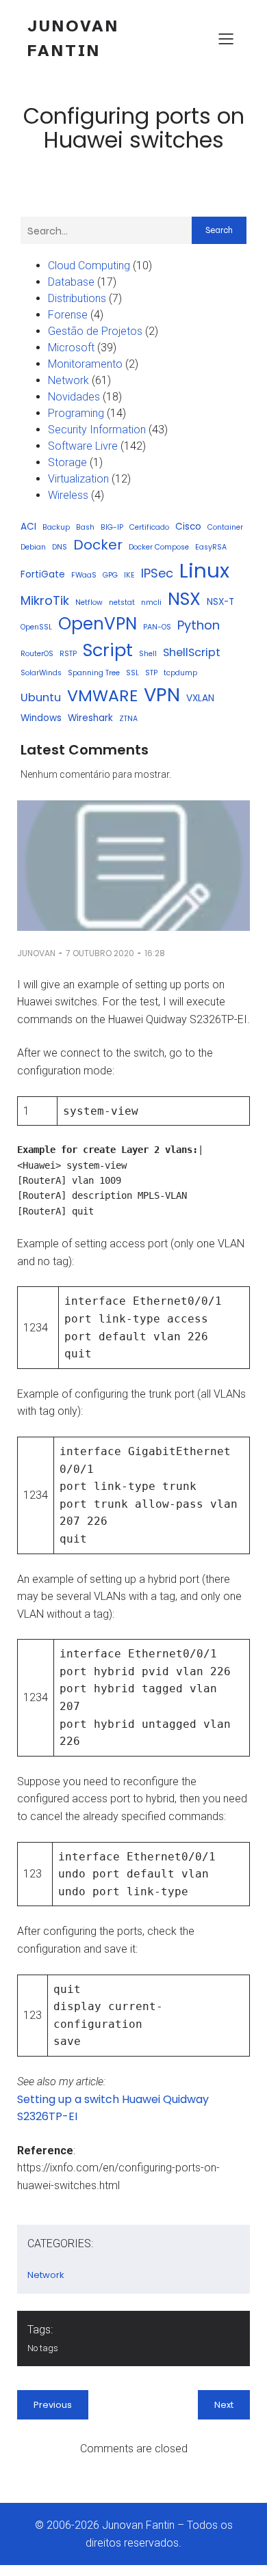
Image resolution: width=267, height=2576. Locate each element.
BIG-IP (112, 527)
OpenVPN (98, 624)
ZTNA (128, 719)
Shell (148, 654)
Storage (67, 462)
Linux (204, 570)
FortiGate (43, 574)
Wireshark (90, 718)
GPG (110, 575)
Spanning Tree (94, 673)
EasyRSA (211, 547)
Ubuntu (41, 697)
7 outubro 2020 (100, 953)
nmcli (151, 602)
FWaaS (84, 575)
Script (108, 650)
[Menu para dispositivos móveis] (226, 38)
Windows (41, 718)
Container (225, 527)
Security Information (97, 430)
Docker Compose (159, 547)
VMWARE (102, 695)
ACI (28, 527)
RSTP (68, 654)
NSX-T (220, 602)
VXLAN (200, 698)
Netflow (89, 602)
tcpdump (180, 673)
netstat (122, 602)
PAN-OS (157, 627)
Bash (85, 527)
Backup (56, 527)
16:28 (155, 953)
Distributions (77, 298)
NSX (184, 599)
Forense (68, 315)
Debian (33, 547)
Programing (76, 413)
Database (71, 282)
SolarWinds (41, 673)
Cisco (188, 527)
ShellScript (192, 652)
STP (151, 673)
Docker (98, 545)
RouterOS (37, 654)
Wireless (68, 495)
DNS (60, 547)
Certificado (149, 527)
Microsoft (71, 348)
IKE (129, 575)
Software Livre (83, 446)
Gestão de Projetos (95, 331)
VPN (162, 695)
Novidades (74, 397)
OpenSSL (36, 627)
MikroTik (45, 600)
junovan (36, 953)
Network (68, 380)
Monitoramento (85, 364)
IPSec (157, 573)
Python (199, 625)
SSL (132, 673)
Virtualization (78, 479)
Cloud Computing (89, 266)
